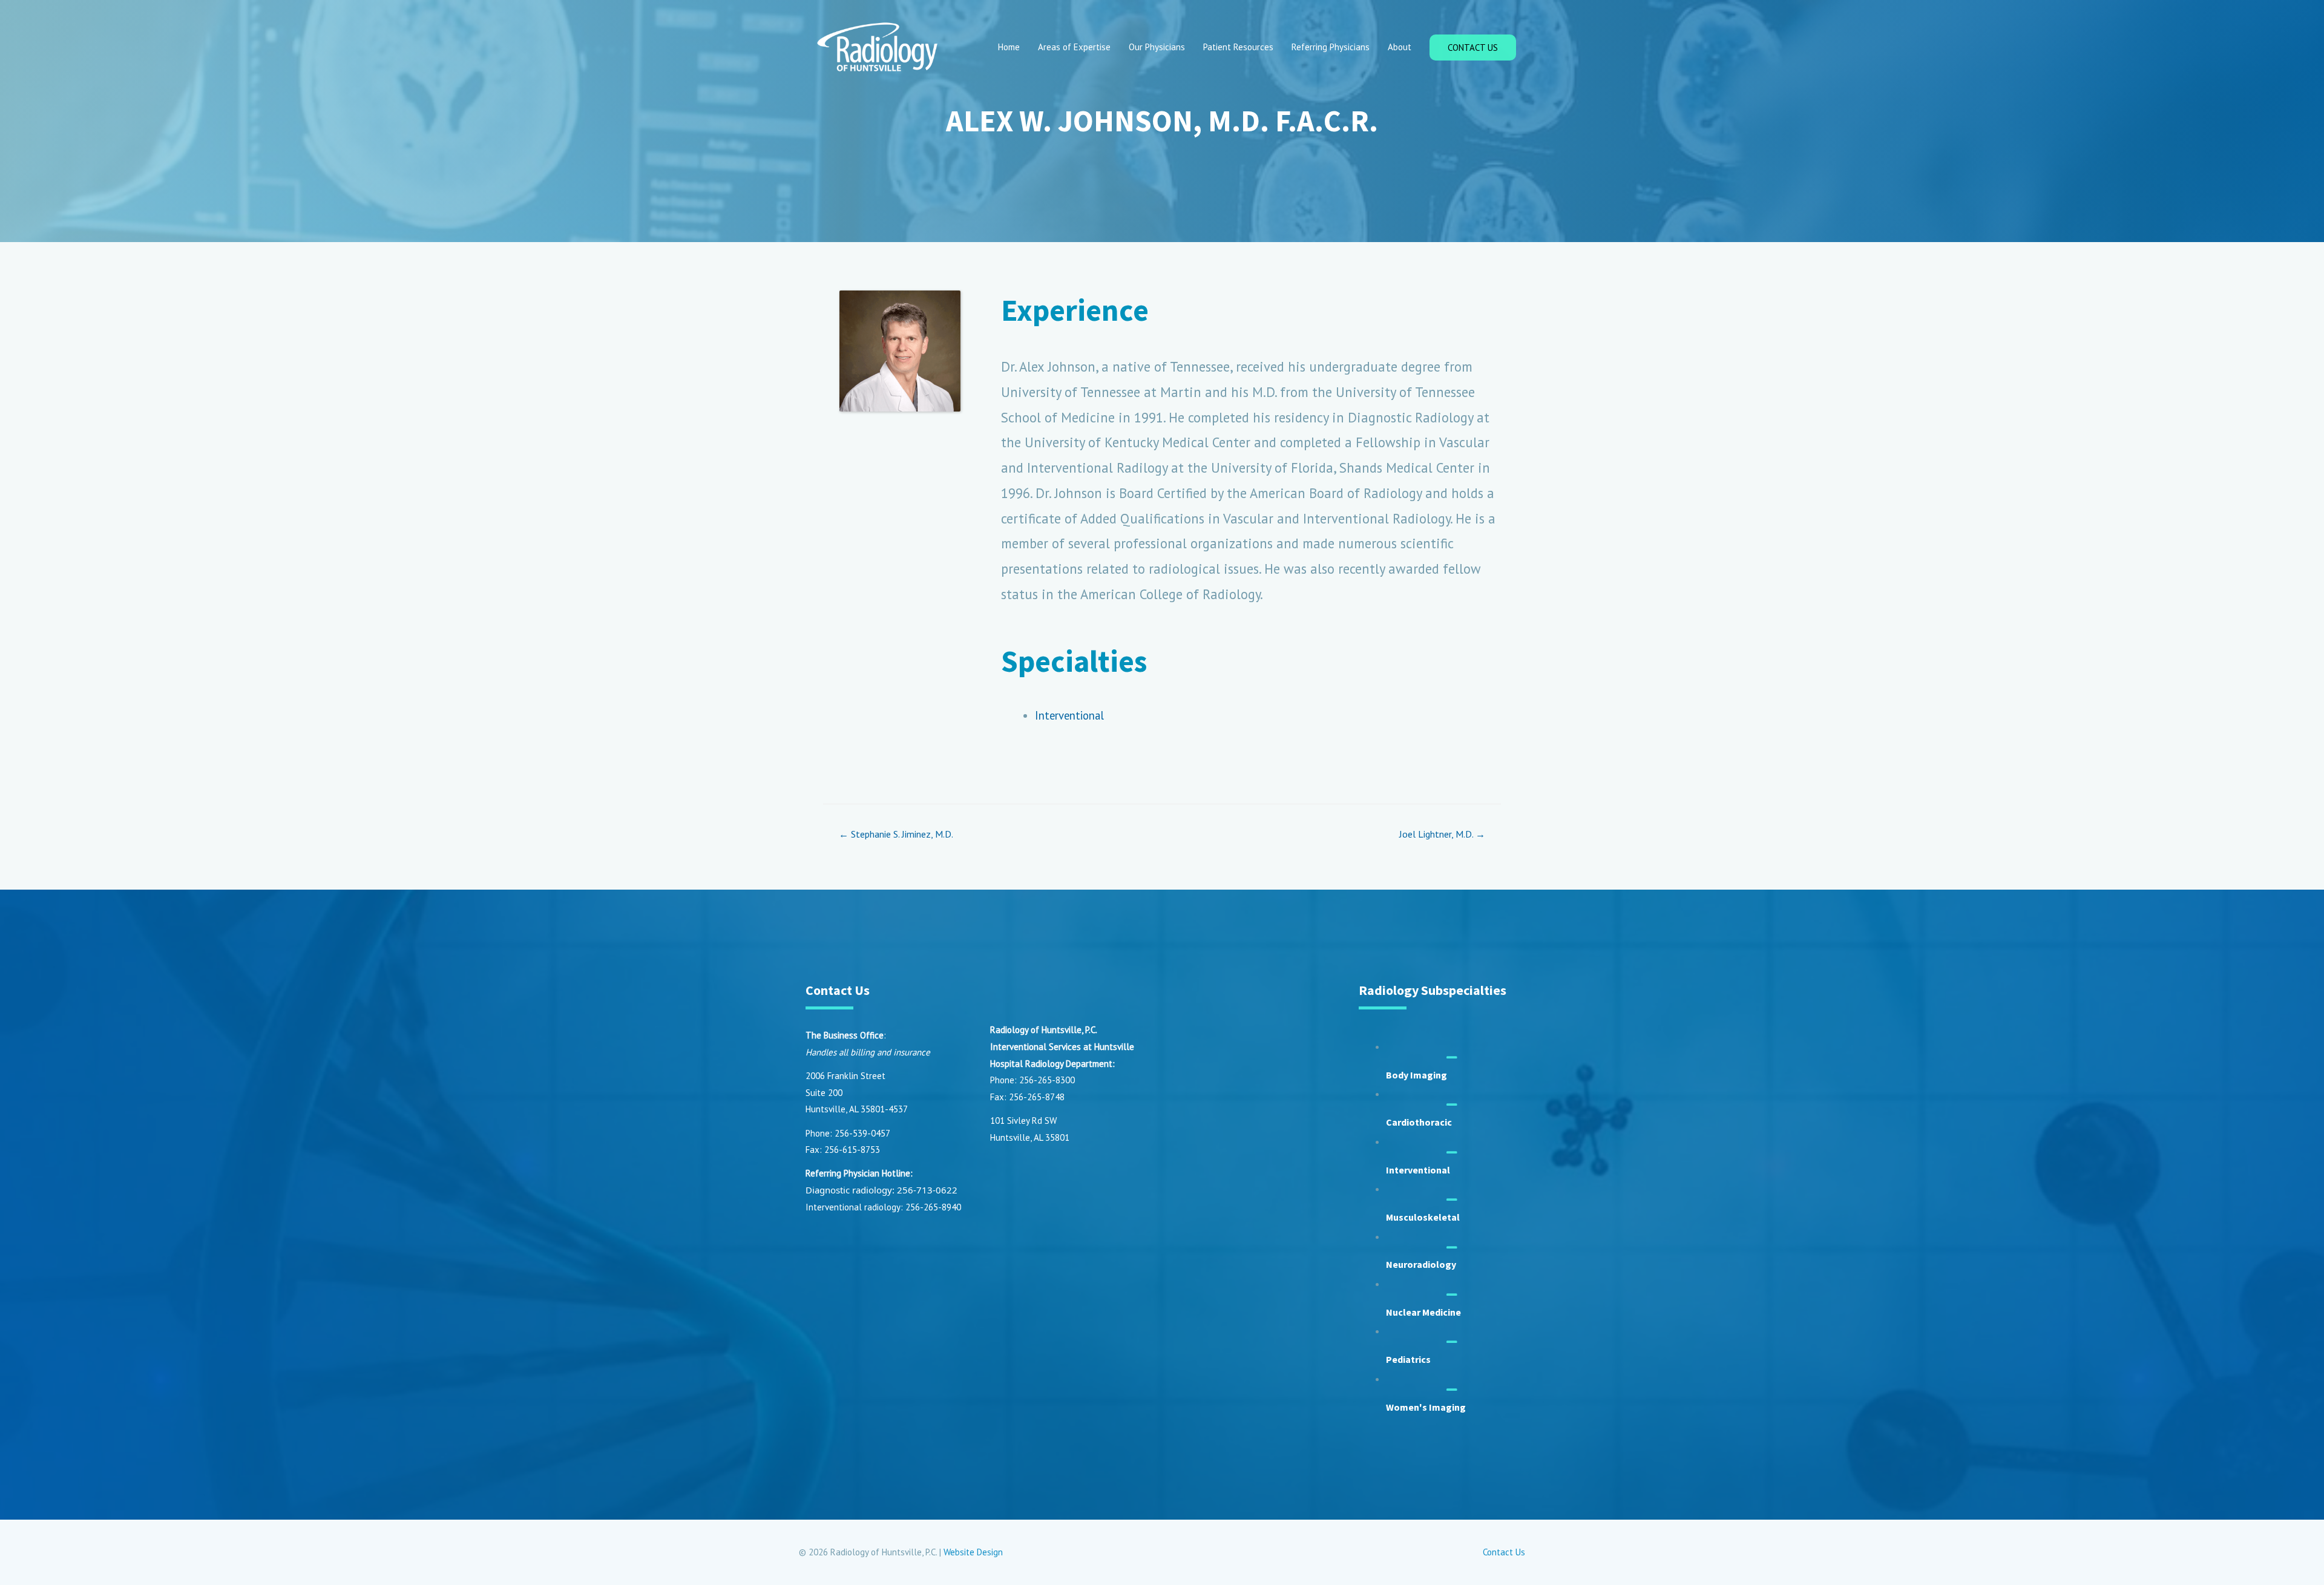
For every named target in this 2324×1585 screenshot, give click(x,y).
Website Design (973, 1552)
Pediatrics (1408, 1359)
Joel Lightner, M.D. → (1442, 834)
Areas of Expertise (1074, 47)
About (1400, 47)
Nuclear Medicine (1423, 1312)
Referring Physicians (1331, 47)
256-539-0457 (862, 1133)
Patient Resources (1238, 47)
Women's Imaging (1426, 1407)
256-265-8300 (1047, 1080)
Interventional (1069, 715)
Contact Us (1504, 1552)
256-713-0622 (927, 1190)
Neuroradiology (1421, 1264)
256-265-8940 (933, 1207)
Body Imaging (1416, 1075)
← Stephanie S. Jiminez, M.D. (896, 834)
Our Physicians (1157, 47)
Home (1009, 47)
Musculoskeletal (1423, 1217)
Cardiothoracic (1419, 1122)
